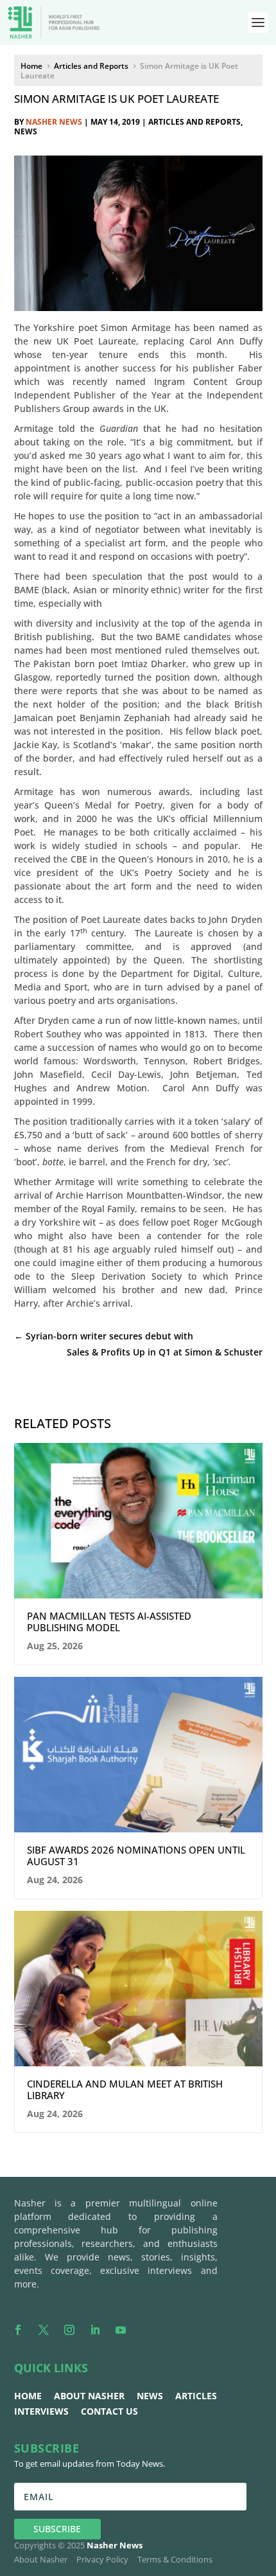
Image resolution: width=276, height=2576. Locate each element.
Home (28, 2396)
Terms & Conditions (175, 2559)
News (26, 131)
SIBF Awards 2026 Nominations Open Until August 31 (136, 1856)
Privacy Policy (102, 2559)
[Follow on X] (44, 2330)
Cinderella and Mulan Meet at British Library (125, 2089)
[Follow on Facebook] (18, 2330)
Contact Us (109, 2411)
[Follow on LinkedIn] (95, 2330)
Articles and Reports (194, 122)
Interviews (41, 2411)
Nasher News (54, 122)
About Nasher (89, 2396)
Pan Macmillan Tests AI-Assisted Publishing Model (109, 1622)
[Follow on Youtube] (121, 2330)
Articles (196, 2396)
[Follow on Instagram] (69, 2330)
